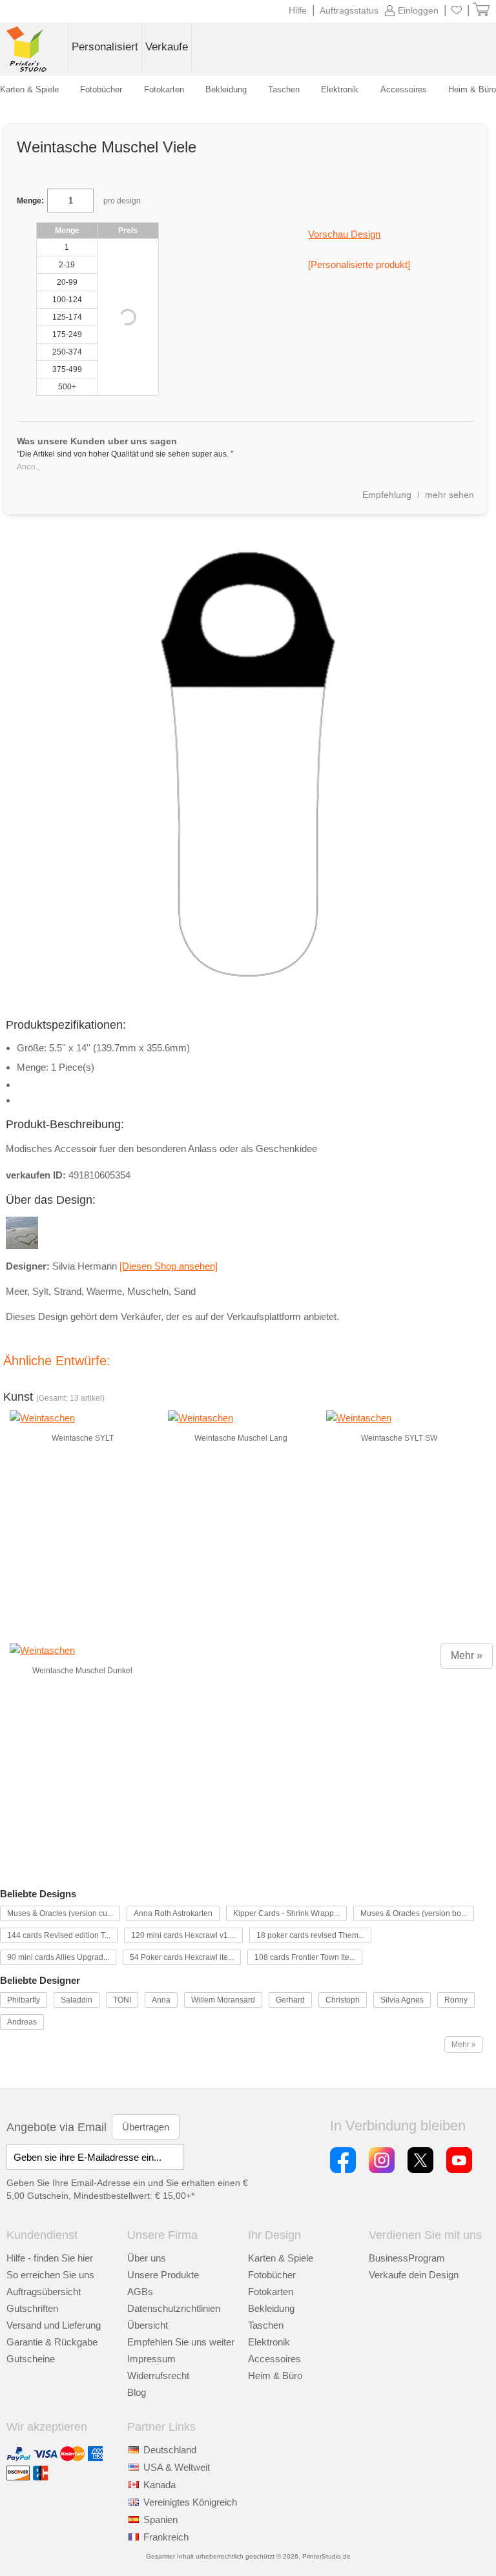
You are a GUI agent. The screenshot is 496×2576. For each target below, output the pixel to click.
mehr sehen (449, 495)
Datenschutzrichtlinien (174, 2308)
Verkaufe (167, 47)
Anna (161, 2000)
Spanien (160, 2519)
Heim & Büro (275, 2375)
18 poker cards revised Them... (310, 1935)
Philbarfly (24, 2000)
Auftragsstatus (349, 10)
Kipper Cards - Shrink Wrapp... (286, 1913)
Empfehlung (387, 495)
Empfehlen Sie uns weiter (181, 2342)
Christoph (343, 2000)
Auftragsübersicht (44, 2292)
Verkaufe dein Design (414, 2275)
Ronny (456, 2000)
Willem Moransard (223, 2000)
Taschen (266, 2325)
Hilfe (298, 10)
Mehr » (467, 1655)
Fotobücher (272, 2275)
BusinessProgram (407, 2258)
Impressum (151, 2359)
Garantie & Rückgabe (52, 2342)
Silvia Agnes (402, 2000)
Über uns (147, 2258)
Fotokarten (271, 2292)
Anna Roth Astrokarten (173, 1913)
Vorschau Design (344, 234)
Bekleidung (271, 2308)
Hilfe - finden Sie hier (50, 2258)
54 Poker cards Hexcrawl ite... (182, 1957)
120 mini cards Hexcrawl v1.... (183, 1935)
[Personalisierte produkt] (359, 264)
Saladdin (77, 2000)
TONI (122, 2000)
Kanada (160, 2485)
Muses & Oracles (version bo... (414, 1913)
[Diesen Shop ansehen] (169, 1266)
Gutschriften (32, 2308)
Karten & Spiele (281, 2258)
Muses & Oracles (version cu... (60, 1913)
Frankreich (166, 2537)
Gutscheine (31, 2359)
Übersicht (148, 2325)
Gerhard (290, 2000)
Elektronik (269, 2342)
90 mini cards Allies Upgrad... (58, 1957)
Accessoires (274, 2359)
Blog (137, 2392)
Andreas (22, 2022)
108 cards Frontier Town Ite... (305, 1957)
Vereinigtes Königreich (190, 2502)
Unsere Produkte (163, 2275)
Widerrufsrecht (158, 2375)
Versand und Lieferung (54, 2325)
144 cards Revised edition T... (59, 1935)
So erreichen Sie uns (50, 2275)
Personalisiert (105, 47)
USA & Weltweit (177, 2467)
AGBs (140, 2292)
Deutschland (170, 2450)
